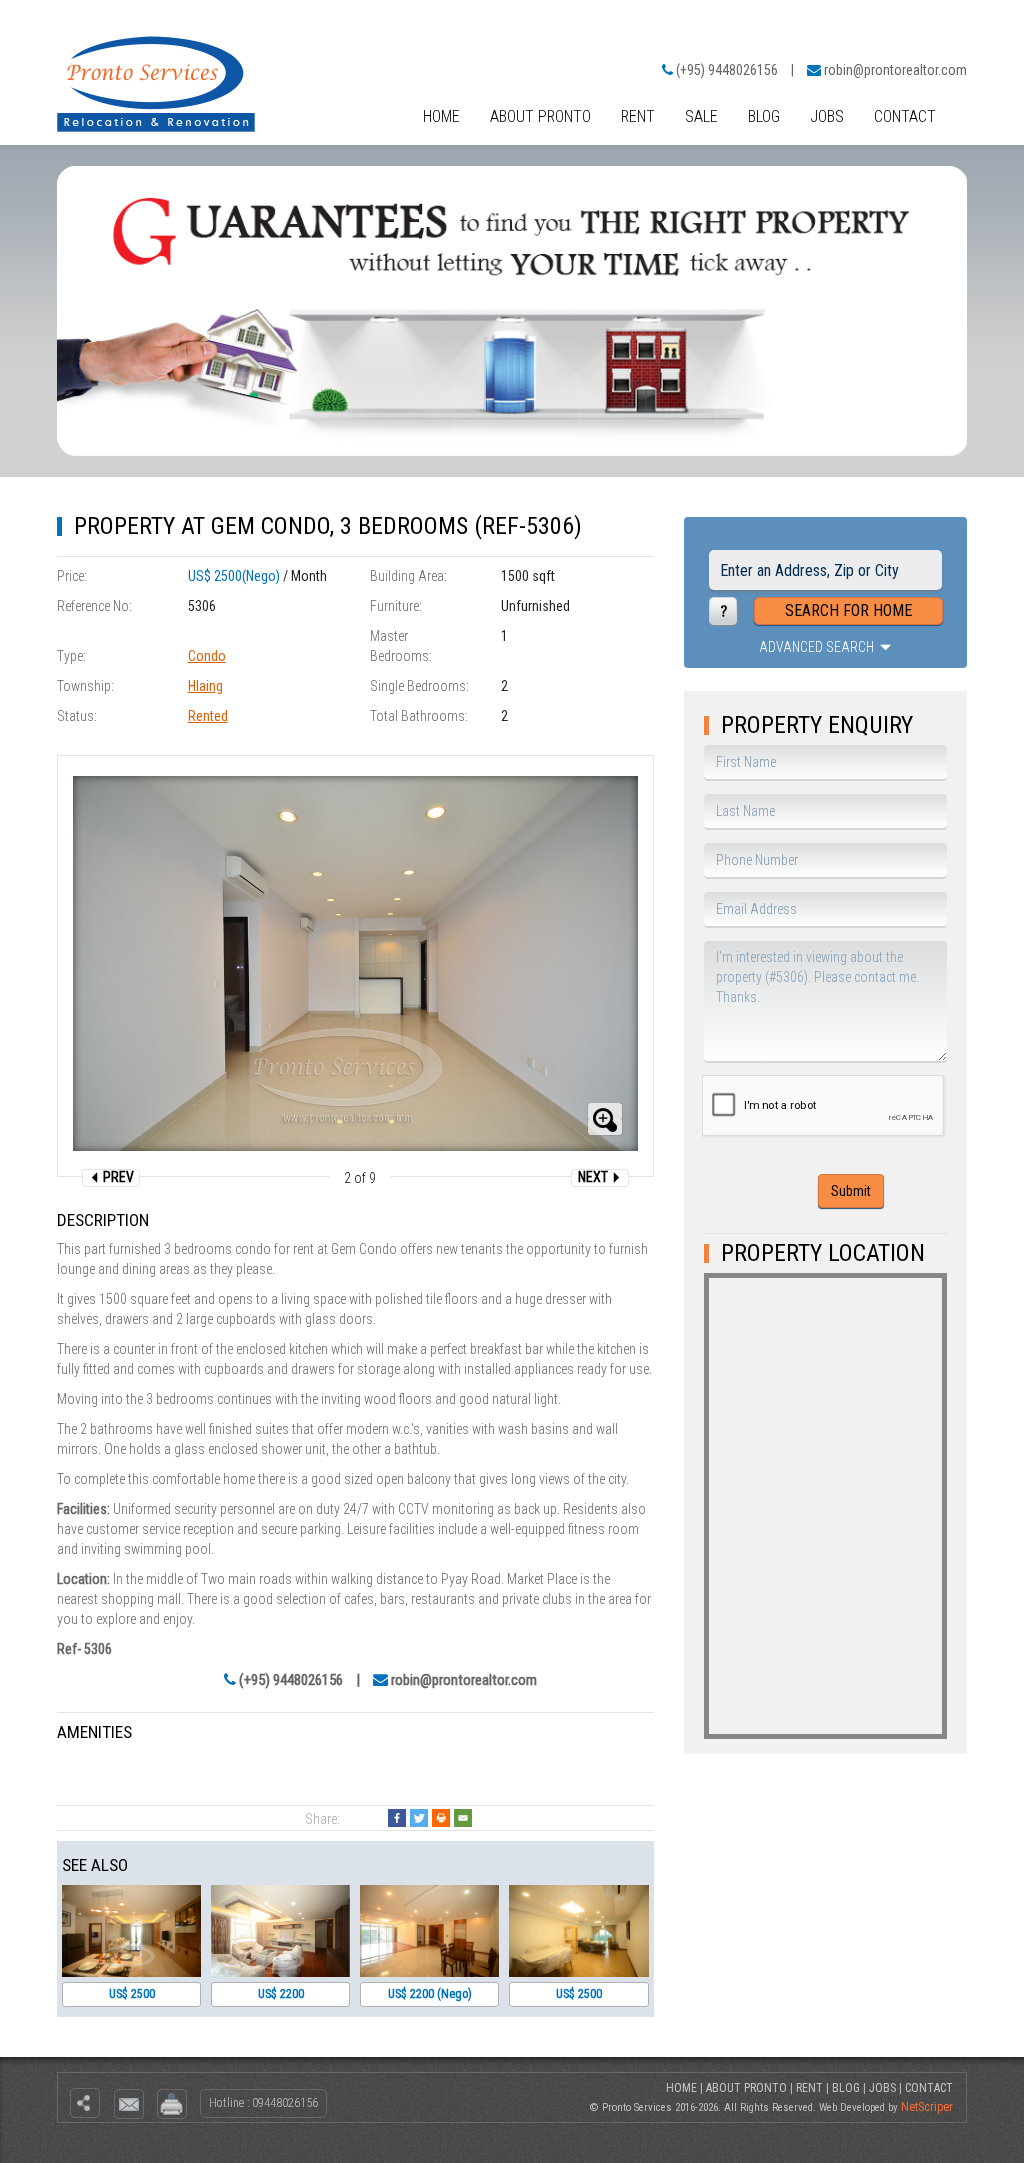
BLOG (764, 116)
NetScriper (927, 2107)
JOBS (827, 116)
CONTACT (905, 116)
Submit (851, 1191)
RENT (638, 116)
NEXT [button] (594, 1177)
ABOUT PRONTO (540, 116)
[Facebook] (397, 1818)
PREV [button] (117, 1177)
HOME (441, 116)
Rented (208, 716)
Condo (207, 656)
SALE (701, 116)
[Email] (463, 1818)
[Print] (441, 1818)
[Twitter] (419, 1818)
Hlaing (205, 686)
